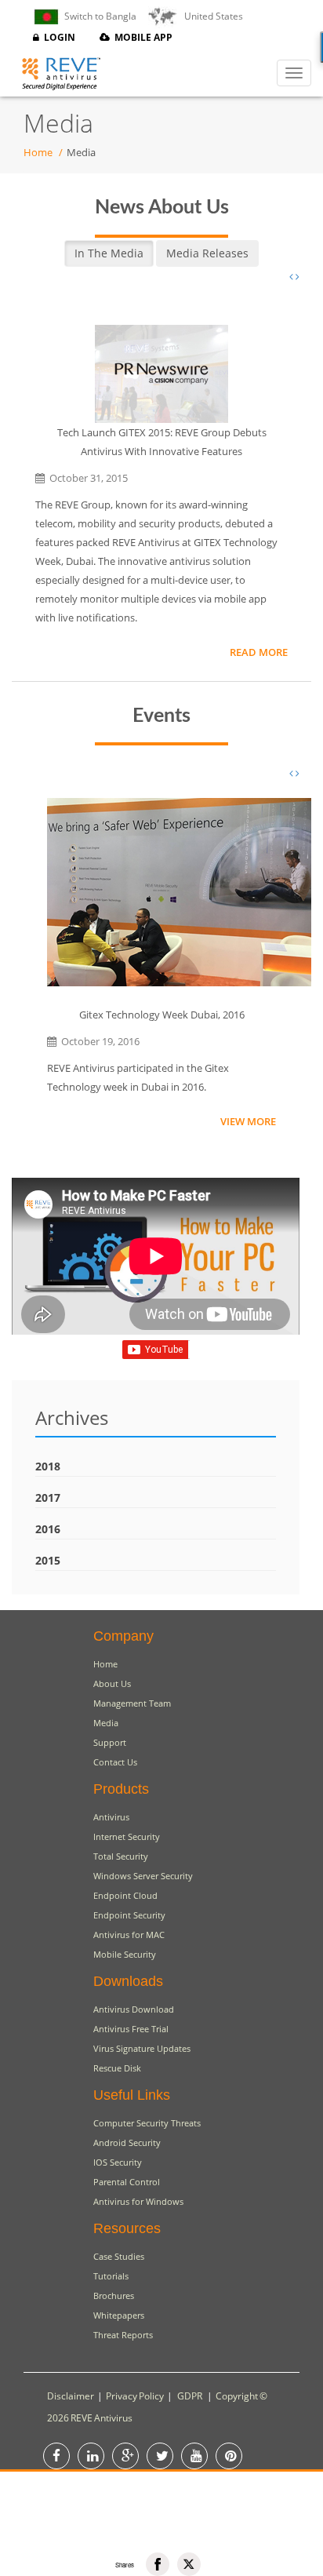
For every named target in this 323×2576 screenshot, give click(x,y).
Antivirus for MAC (129, 1935)
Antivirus (111, 1817)
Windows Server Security (143, 1876)
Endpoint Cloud (125, 1895)
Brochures (114, 2295)
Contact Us (115, 1762)
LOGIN (57, 37)
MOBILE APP (141, 37)
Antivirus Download (134, 2009)
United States (210, 16)
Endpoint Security (129, 1915)
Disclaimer (71, 2396)
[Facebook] (158, 2564)
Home (38, 152)
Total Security (121, 1856)
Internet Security (127, 1836)
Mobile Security (125, 1954)
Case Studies (119, 2256)
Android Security (127, 2142)
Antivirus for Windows (138, 2201)
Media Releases (207, 253)
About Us (112, 1683)
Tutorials (111, 2276)
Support (110, 1742)
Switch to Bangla (98, 16)
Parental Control (127, 2182)
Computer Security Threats (147, 2123)
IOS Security (118, 2162)
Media (106, 1723)
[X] (189, 2564)
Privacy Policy (135, 2396)
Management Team (132, 1703)
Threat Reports (123, 2335)
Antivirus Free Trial (131, 2029)
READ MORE (259, 652)
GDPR (190, 2396)
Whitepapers (119, 2315)
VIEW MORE (248, 1121)
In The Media (109, 253)
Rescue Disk (117, 2068)
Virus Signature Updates (142, 2048)
